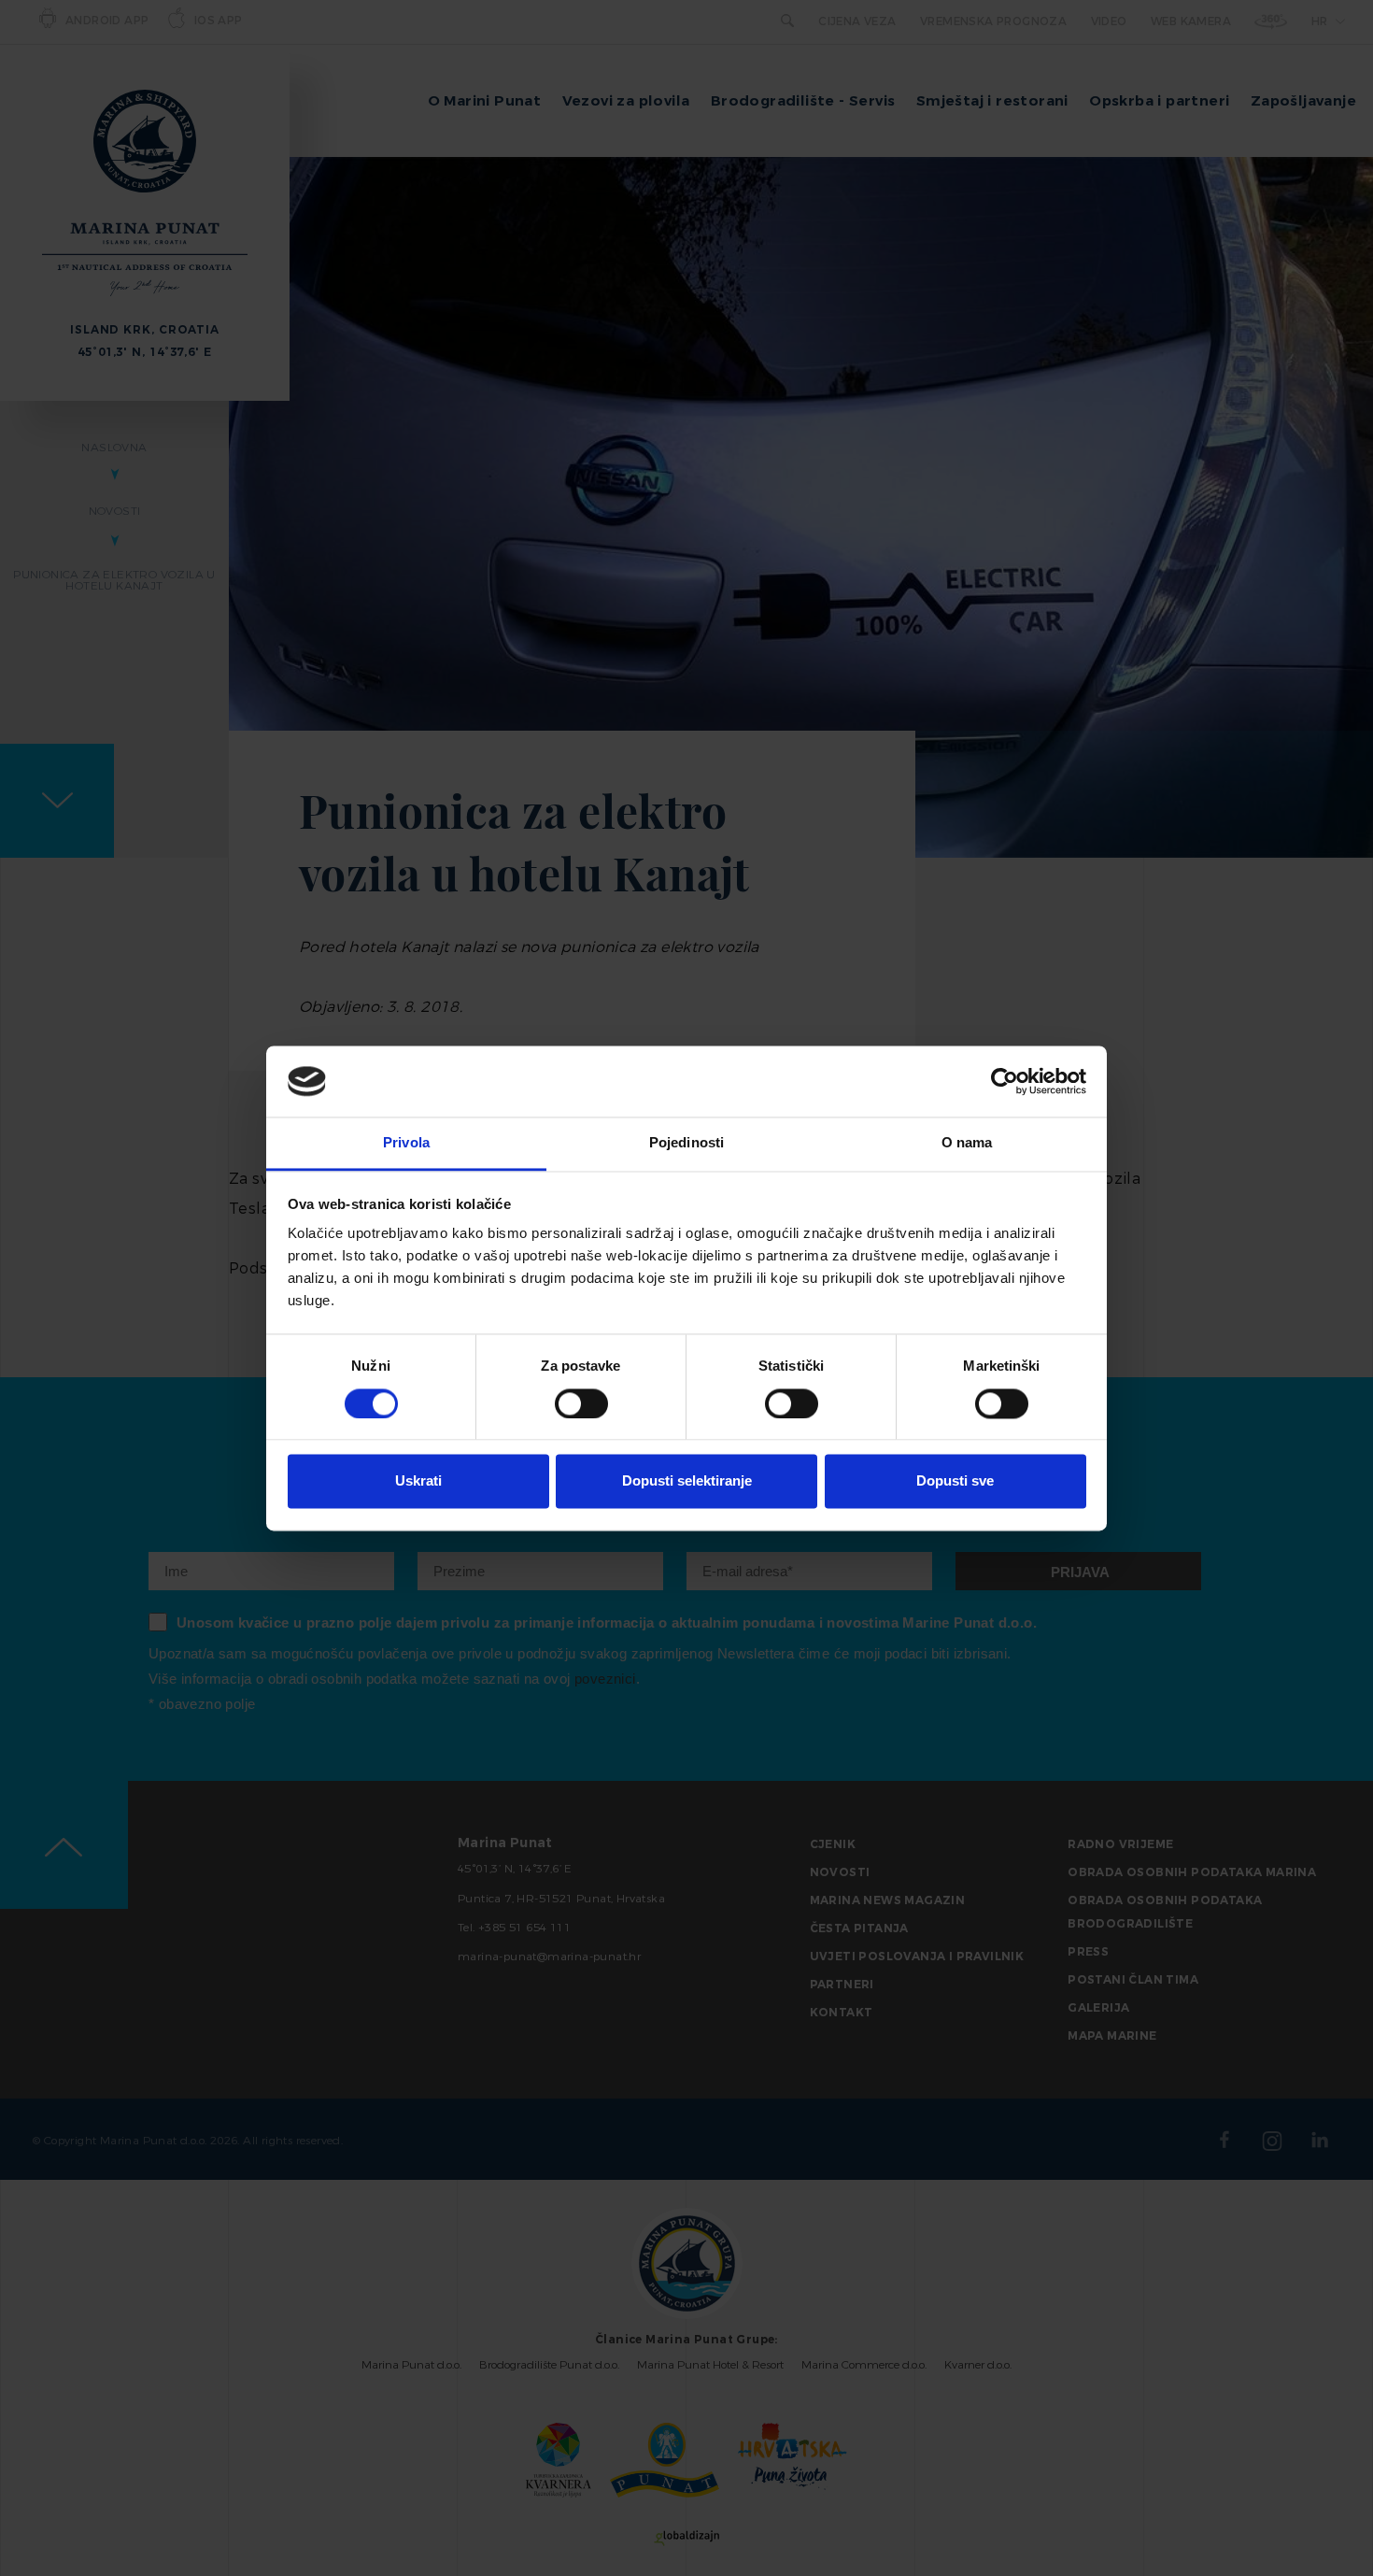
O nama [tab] (967, 1143)
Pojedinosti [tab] (686, 1143)
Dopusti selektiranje (687, 1481)
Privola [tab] (406, 1143)
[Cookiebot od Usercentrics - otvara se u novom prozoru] (1005, 1081)
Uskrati (418, 1481)
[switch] (581, 1403)
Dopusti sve (955, 1481)
